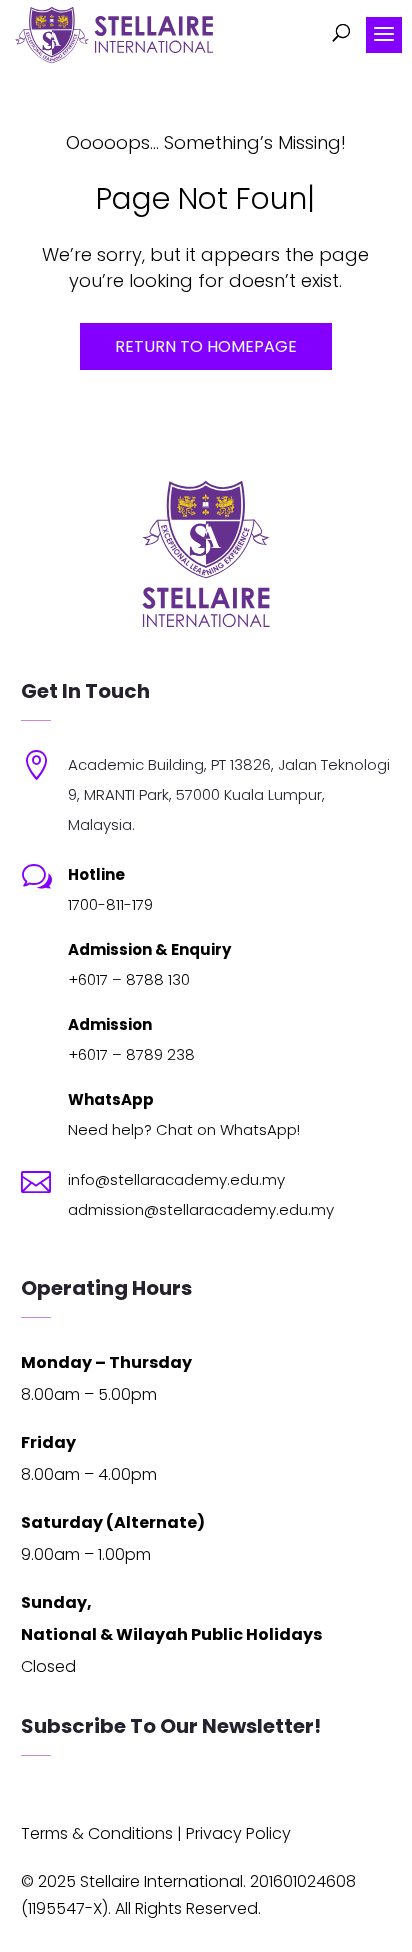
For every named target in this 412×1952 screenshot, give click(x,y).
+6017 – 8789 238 (131, 1054)
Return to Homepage (206, 346)
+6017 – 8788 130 (129, 979)
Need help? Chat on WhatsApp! (184, 1129)
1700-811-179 (110, 904)
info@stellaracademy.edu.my (176, 1179)
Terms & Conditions (97, 1833)
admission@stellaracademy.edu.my (201, 1209)
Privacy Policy (238, 1833)
